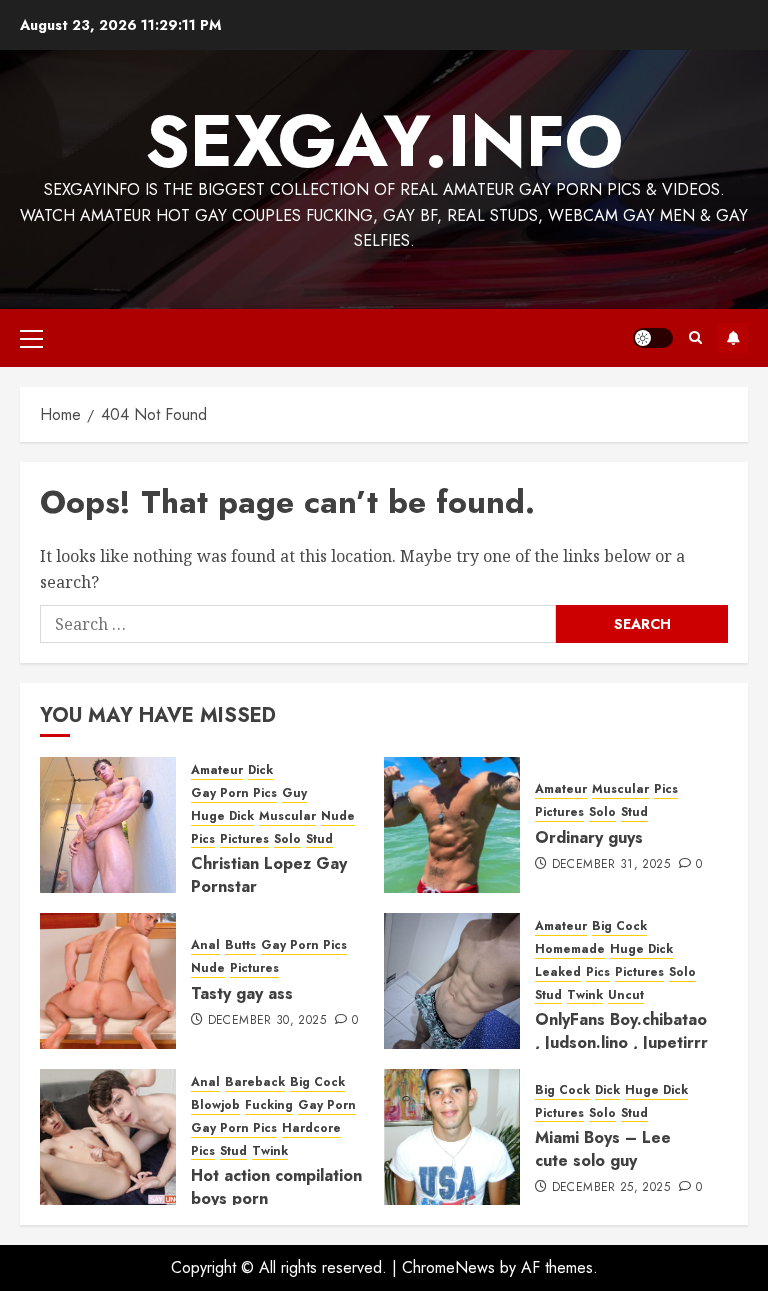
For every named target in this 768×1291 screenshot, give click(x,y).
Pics (203, 839)
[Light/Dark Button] (653, 338)
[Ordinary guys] (452, 825)
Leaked (558, 972)
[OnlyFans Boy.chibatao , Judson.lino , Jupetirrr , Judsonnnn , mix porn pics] (452, 981)
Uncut (626, 995)
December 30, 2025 (267, 1021)
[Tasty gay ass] (108, 981)
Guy (294, 793)
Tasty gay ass (242, 993)
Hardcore (311, 1128)
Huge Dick (222, 816)
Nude (338, 816)
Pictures (244, 839)
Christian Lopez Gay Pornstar (269, 874)
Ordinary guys (589, 837)
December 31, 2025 (611, 865)
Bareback (255, 1082)
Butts (240, 945)
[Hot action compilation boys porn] (108, 1137)
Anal (205, 945)
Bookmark (733, 338)
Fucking (269, 1105)
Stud (319, 839)
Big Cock (619, 926)
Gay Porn (327, 1105)
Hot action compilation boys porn (276, 1186)
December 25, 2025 (611, 1188)
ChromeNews (448, 1267)
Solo (287, 839)
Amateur (217, 770)
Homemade (570, 949)
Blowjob (215, 1105)
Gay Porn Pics (234, 793)
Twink (585, 995)
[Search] (695, 337)
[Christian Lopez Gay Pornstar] (108, 825)
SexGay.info (384, 141)
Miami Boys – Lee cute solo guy (603, 1148)
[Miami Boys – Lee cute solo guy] (452, 1137)
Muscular (287, 816)
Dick (260, 770)
